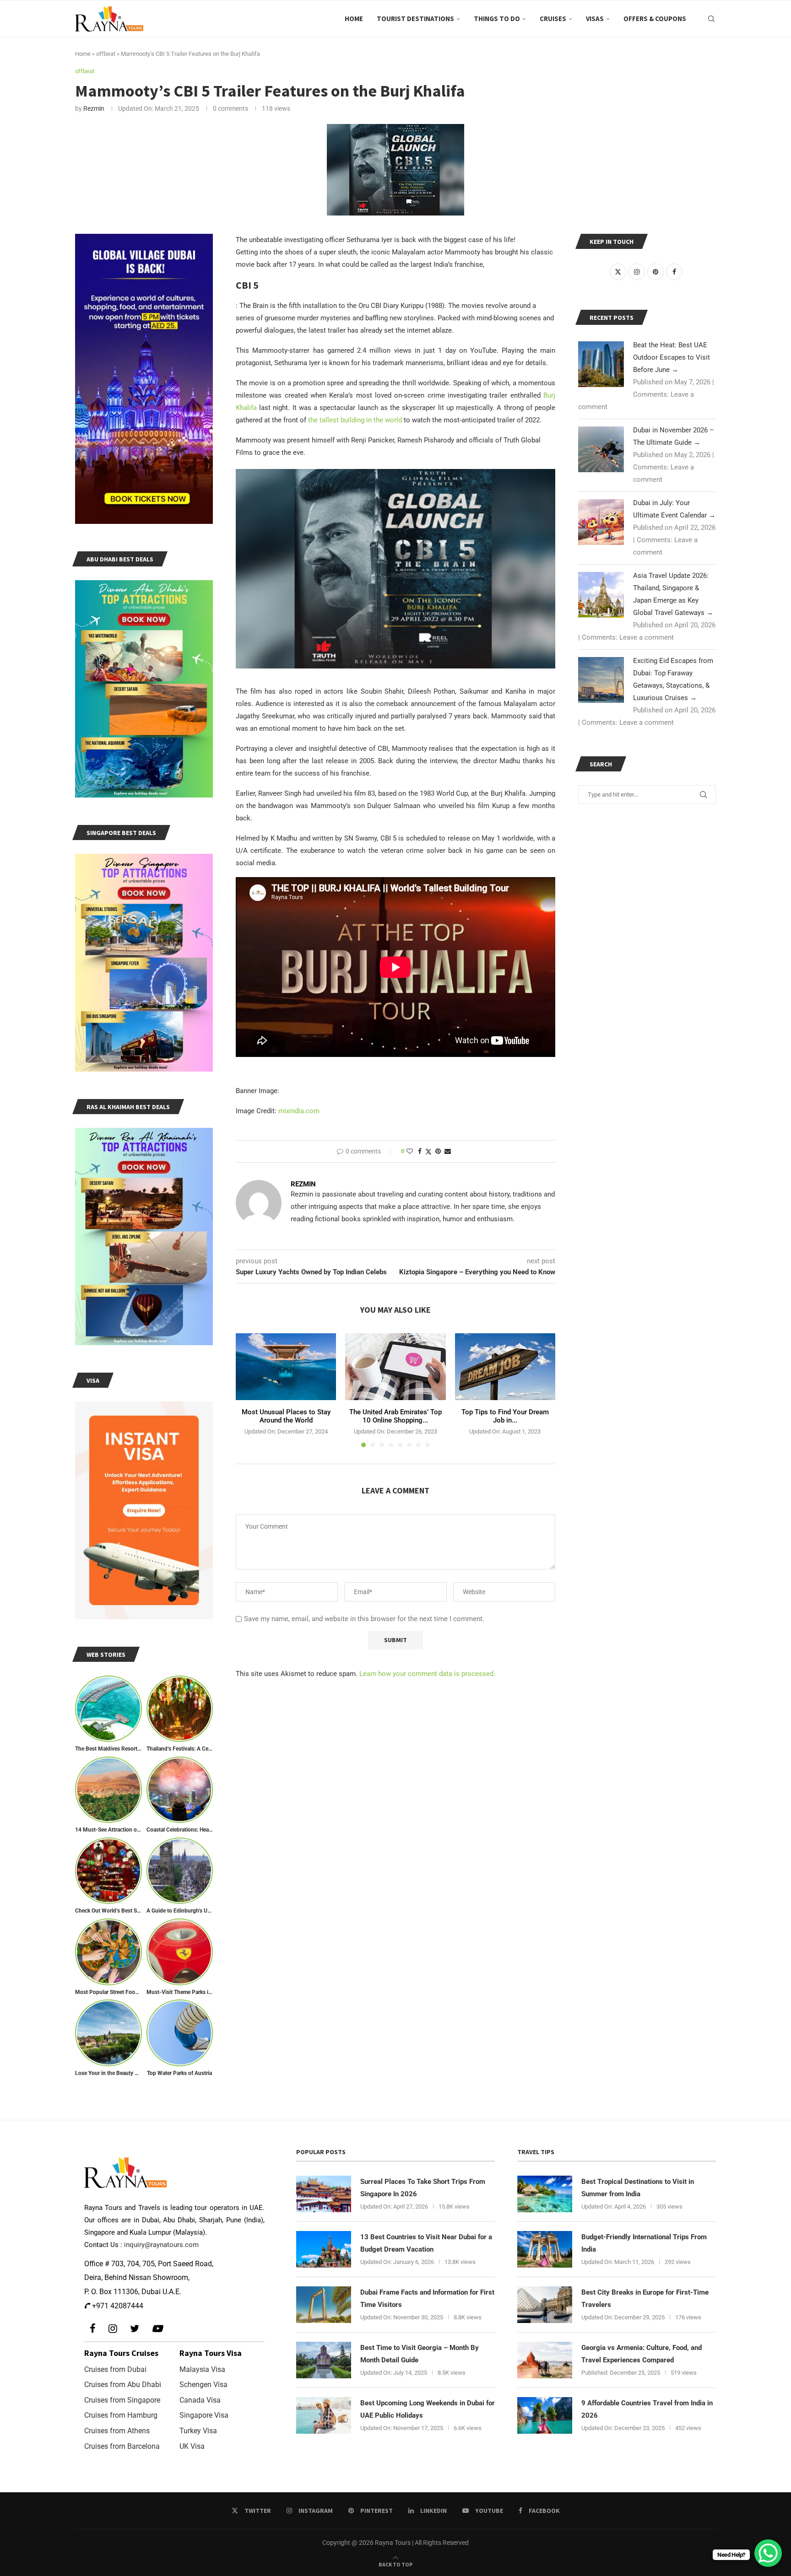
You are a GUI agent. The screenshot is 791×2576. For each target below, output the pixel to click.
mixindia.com (299, 1111)
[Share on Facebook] (420, 1151)
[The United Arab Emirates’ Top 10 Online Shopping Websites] (395, 1367)
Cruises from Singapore (122, 2400)
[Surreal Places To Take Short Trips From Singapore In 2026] (324, 2194)
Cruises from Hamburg (121, 2415)
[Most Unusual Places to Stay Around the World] (286, 1367)
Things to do (497, 19)
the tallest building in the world (355, 420)
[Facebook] (93, 2329)
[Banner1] (144, 379)
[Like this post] (410, 1151)
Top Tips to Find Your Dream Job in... (505, 1416)
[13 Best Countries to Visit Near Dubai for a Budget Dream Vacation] (324, 2249)
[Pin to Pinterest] (438, 1151)
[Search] (711, 19)
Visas (595, 19)
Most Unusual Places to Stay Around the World (286, 1416)
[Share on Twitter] (428, 1151)
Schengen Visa (203, 2385)
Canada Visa (200, 2400)
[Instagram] (113, 2329)
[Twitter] (135, 2329)
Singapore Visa (204, 2415)
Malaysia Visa (202, 2369)
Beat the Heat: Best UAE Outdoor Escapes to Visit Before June (672, 357)
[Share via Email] (448, 1151)
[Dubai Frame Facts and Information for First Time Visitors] (324, 2305)
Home (354, 19)
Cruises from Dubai (115, 2369)
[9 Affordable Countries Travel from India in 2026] (545, 2415)
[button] (248, 1390)
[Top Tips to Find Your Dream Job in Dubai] (505, 1367)
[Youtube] (157, 2329)
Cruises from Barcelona (122, 2446)
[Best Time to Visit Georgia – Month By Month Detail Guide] (324, 2360)
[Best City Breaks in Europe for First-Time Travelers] (545, 2305)
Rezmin (94, 108)
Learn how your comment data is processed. (427, 1674)
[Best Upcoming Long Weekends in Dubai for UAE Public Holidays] (324, 2415)
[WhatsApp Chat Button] (768, 2553)
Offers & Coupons (655, 19)
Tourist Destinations (415, 19)
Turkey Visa (198, 2431)
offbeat (106, 54)
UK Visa (192, 2446)
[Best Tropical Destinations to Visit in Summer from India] (545, 2194)
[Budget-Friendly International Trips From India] (545, 2249)
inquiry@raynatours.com (161, 2245)
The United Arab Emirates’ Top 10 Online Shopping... (395, 1416)
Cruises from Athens (117, 2431)
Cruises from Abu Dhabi (123, 2385)
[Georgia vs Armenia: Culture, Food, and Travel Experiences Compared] (545, 2360)
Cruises (553, 19)
